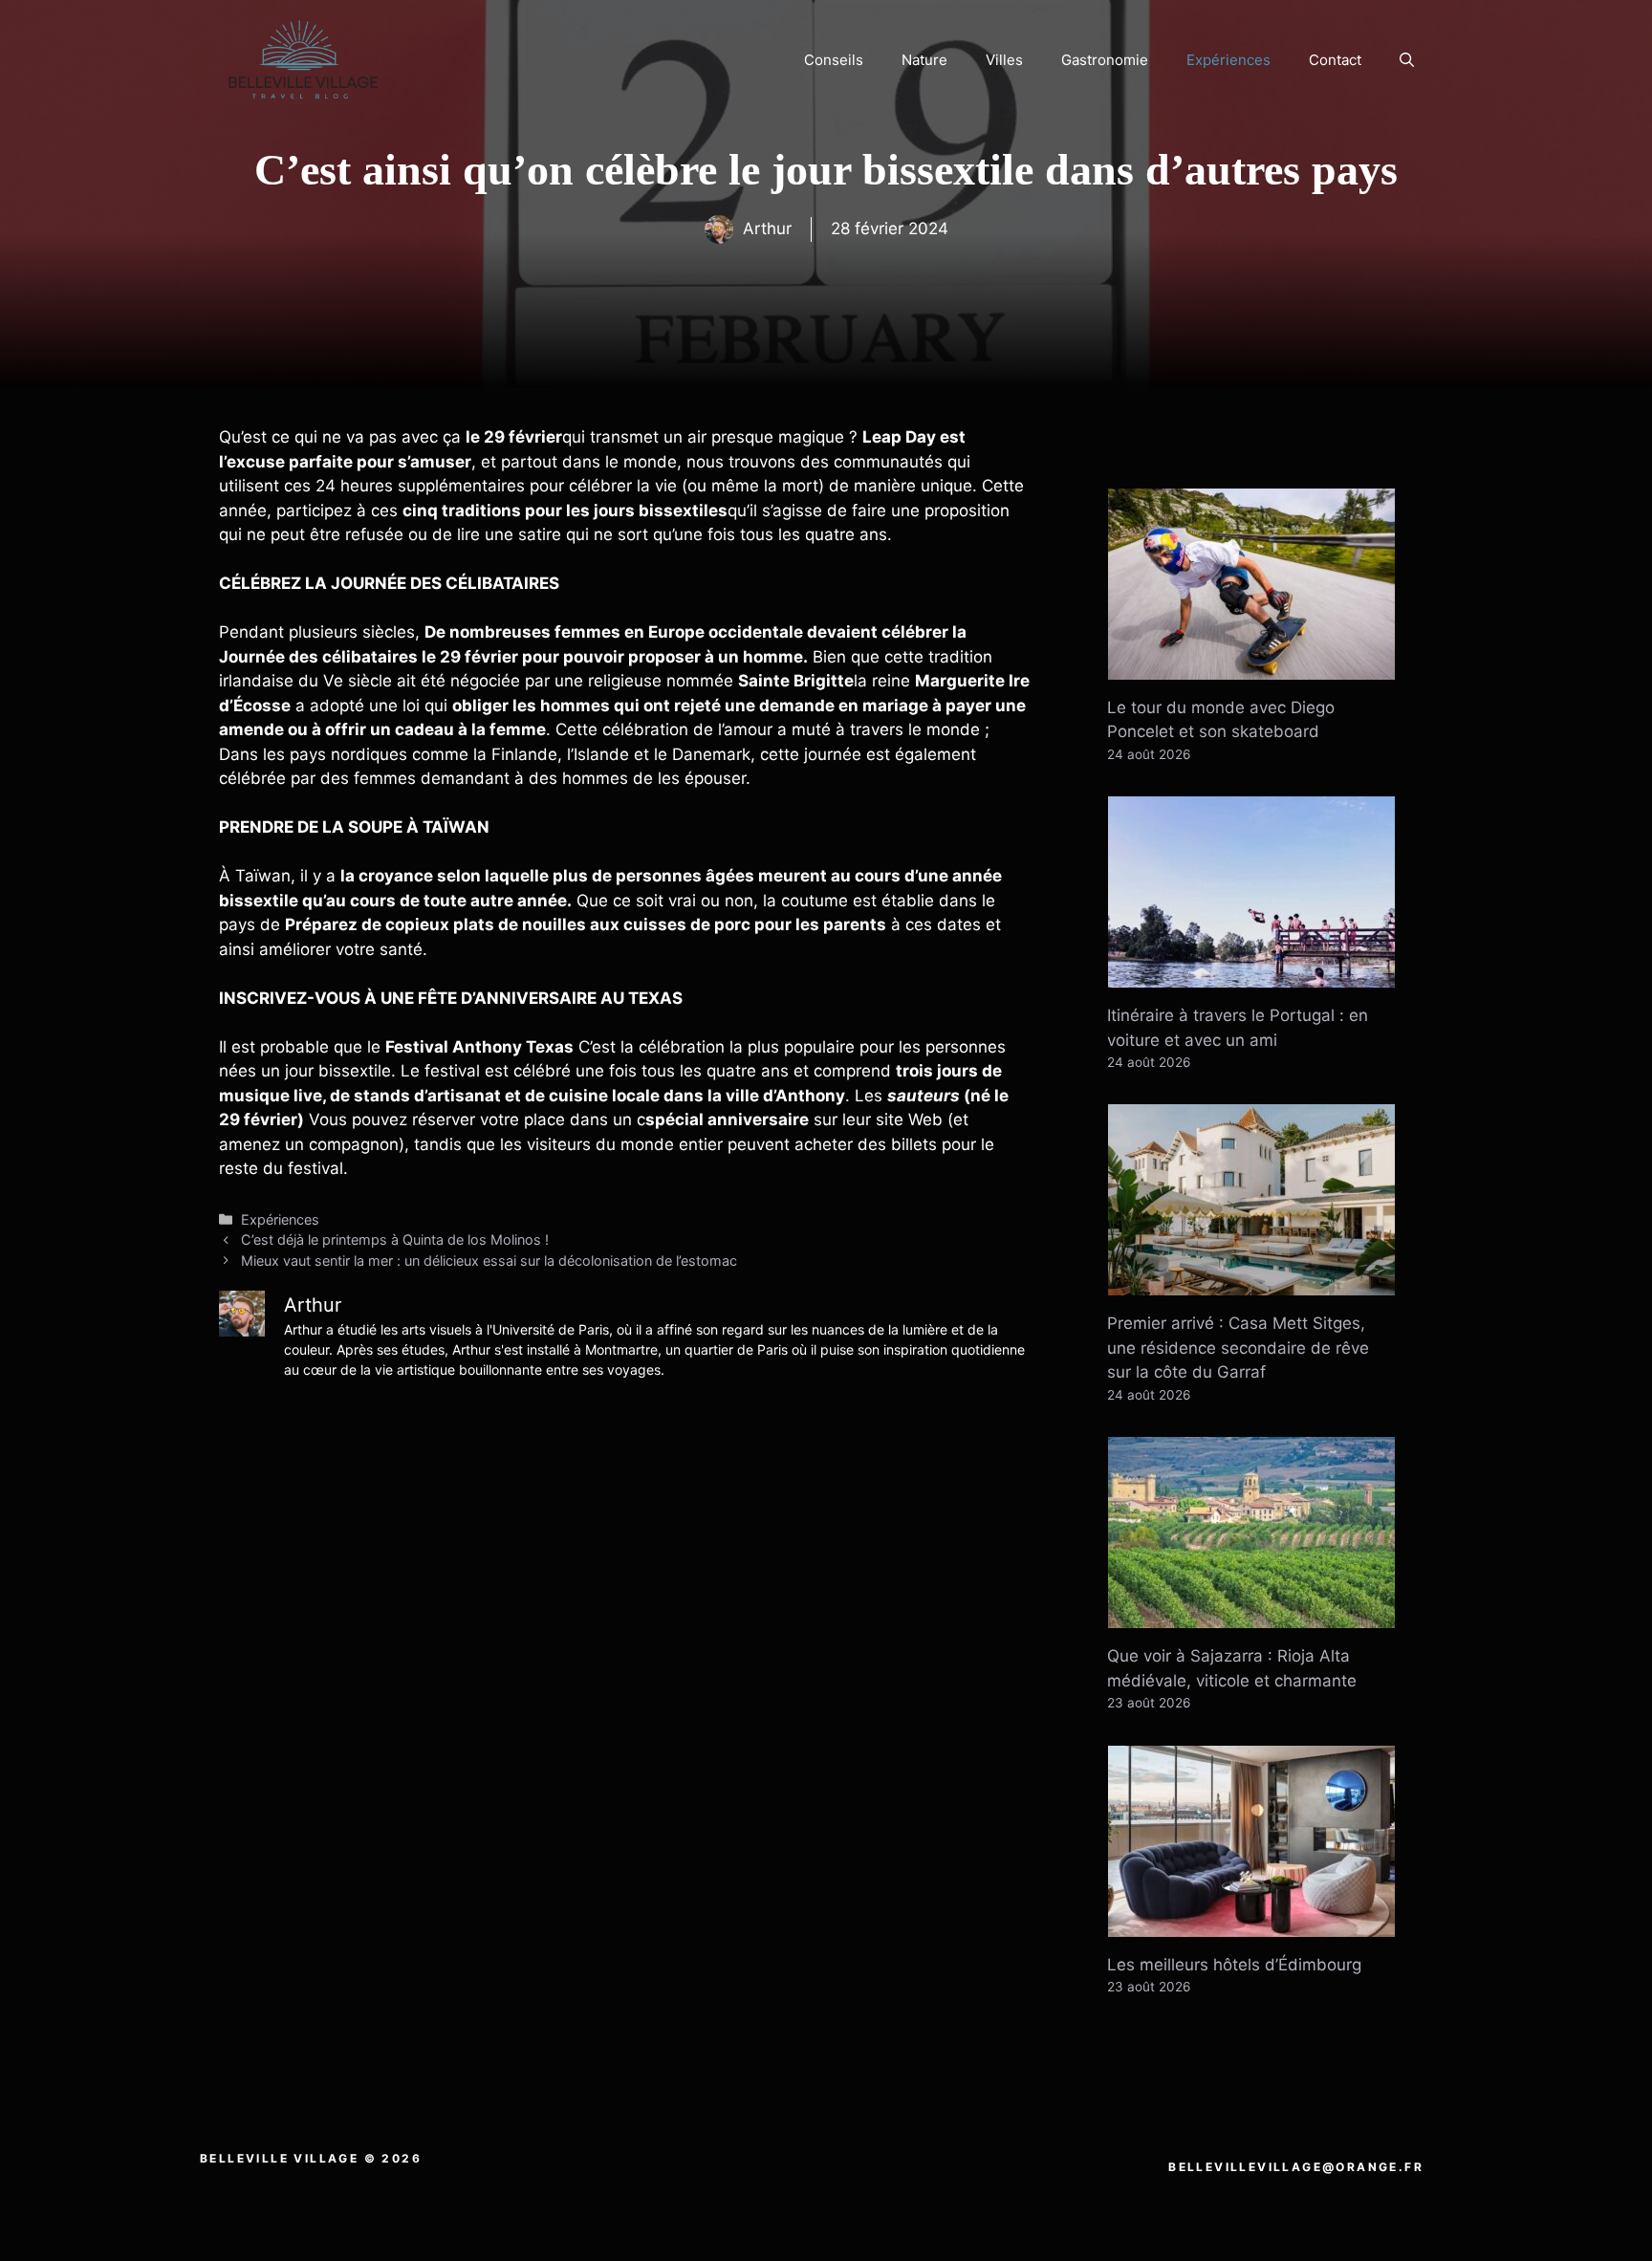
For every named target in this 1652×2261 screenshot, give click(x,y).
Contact (1335, 60)
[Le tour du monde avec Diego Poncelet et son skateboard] (1251, 666)
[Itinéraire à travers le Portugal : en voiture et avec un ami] (1251, 975)
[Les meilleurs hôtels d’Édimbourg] (1251, 1924)
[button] (1407, 60)
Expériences (1228, 60)
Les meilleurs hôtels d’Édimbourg (1234, 1965)
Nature (924, 60)
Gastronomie (1105, 60)
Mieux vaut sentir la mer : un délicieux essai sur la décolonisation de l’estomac (489, 1261)
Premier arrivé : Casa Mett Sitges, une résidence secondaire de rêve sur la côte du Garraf (1238, 1348)
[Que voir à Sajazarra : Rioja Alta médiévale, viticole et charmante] (1251, 1616)
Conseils (834, 60)
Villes (1004, 60)
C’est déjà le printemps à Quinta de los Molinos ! (395, 1239)
